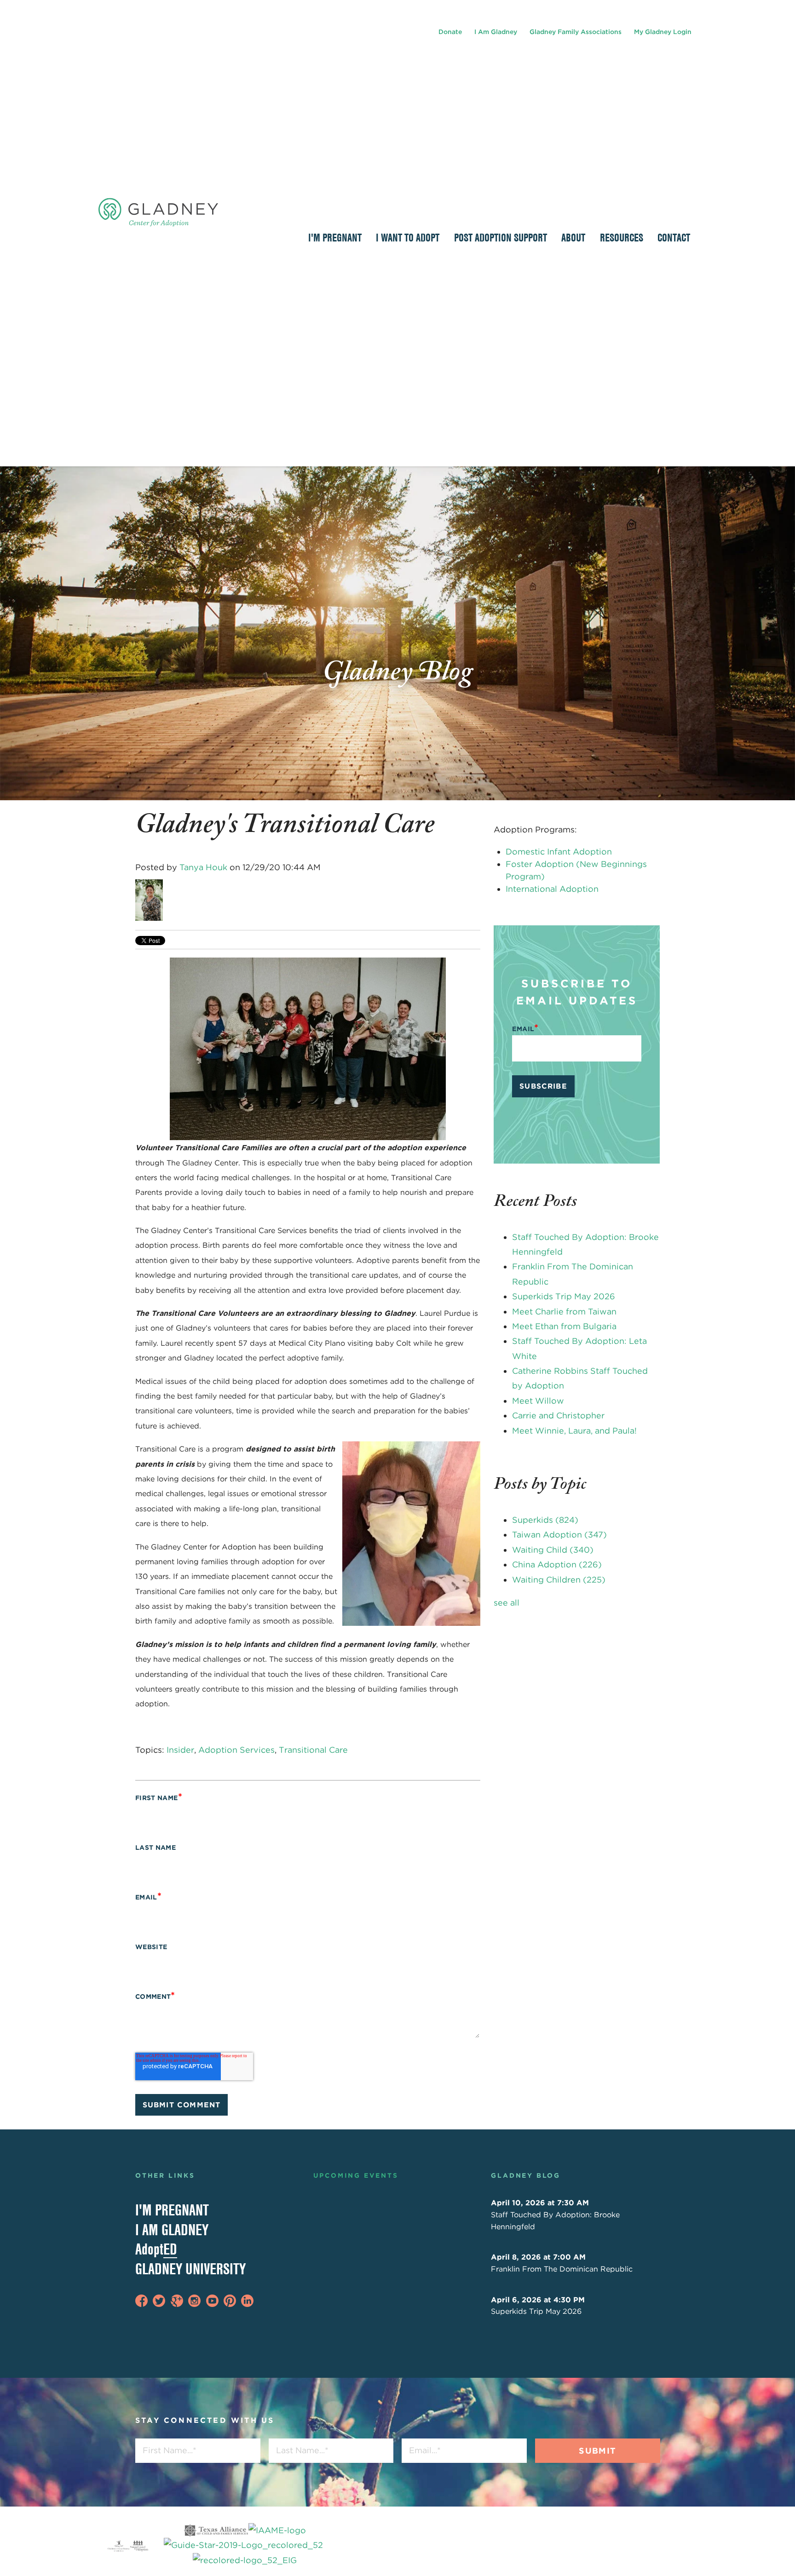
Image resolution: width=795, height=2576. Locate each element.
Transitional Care (313, 1750)
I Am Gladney (496, 32)
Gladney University (190, 2269)
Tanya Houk (203, 867)
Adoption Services (236, 1750)
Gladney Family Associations (576, 32)
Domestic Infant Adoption (559, 852)
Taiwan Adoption (559, 1535)
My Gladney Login (663, 32)
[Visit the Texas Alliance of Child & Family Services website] (245, 2545)
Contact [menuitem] (674, 237)
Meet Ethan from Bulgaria (564, 1326)
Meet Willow (538, 1401)
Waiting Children (559, 1580)
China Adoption (557, 1564)
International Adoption (552, 889)
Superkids (545, 1520)
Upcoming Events (356, 2175)
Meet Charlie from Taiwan (564, 1311)
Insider (180, 1750)
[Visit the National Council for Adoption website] (139, 2546)
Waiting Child (553, 1550)
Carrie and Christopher (558, 1415)
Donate (450, 32)
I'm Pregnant (172, 2210)
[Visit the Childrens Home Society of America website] (119, 2546)
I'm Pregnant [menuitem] (335, 237)
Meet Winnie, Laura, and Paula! (574, 1431)
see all (507, 1603)
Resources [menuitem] (622, 237)
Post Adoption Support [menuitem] (501, 237)
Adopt (156, 2249)
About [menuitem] (573, 237)
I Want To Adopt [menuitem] (408, 237)
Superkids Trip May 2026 (564, 1296)
